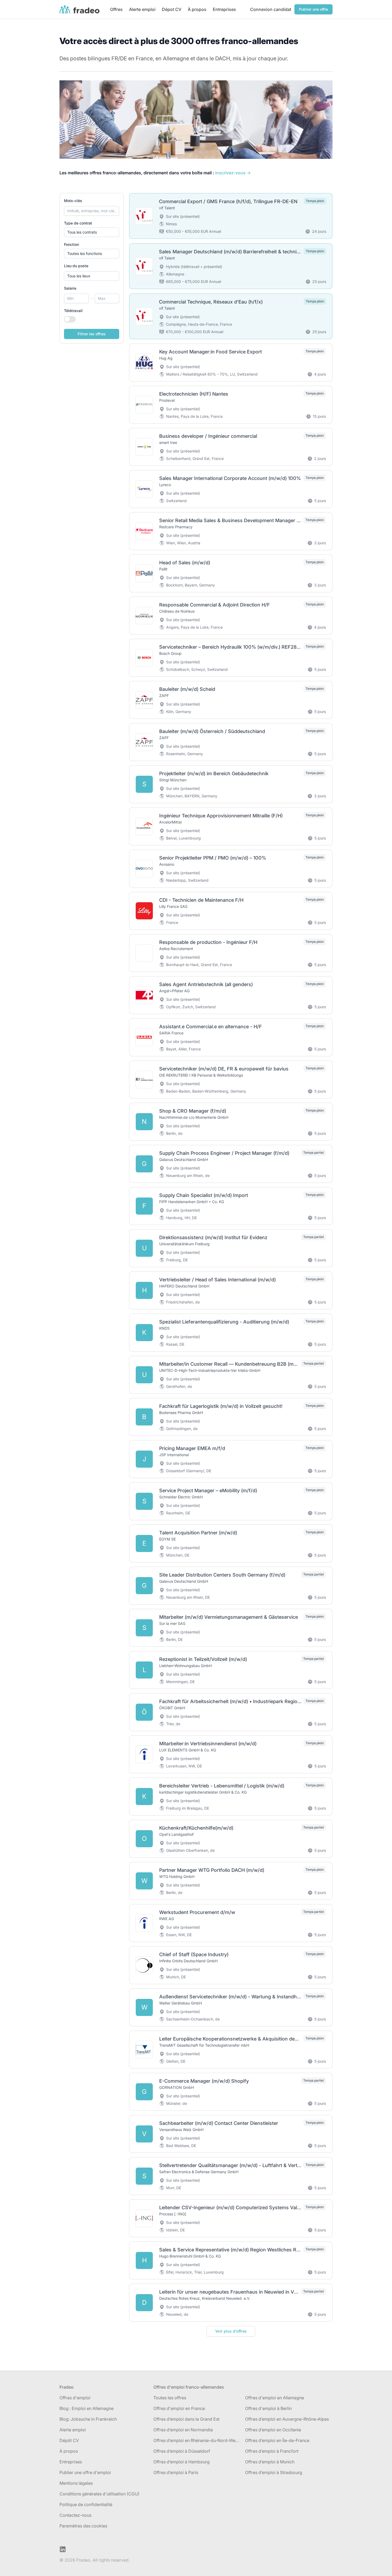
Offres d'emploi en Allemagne (275, 2398)
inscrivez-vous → (233, 173)
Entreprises (224, 9)
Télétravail (73, 311)
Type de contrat (78, 223)
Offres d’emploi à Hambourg (181, 2462)
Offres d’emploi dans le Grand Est (186, 2419)
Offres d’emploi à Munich (270, 2462)
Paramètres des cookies (83, 2526)
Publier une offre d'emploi (85, 2472)
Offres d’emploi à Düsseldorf (182, 2451)
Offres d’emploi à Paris (176, 2472)
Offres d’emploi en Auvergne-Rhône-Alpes (287, 2419)
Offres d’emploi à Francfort (272, 2451)
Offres (116, 9)
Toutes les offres (170, 2398)
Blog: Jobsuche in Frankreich (88, 2419)
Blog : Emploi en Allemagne (87, 2408)
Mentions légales (76, 2483)
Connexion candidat (271, 9)
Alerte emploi (142, 9)
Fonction (71, 244)
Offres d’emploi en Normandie (183, 2430)
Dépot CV (172, 9)
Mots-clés (73, 201)
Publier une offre (313, 9)
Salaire (70, 288)
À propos (197, 9)
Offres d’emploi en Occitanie (273, 2430)
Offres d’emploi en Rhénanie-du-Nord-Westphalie (197, 2440)
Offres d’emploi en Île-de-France (277, 2440)
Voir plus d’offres (231, 2331)
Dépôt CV (69, 2440)
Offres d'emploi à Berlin (268, 2408)
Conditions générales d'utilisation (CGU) (99, 2494)
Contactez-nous (75, 2515)
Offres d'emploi (75, 2398)
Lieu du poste (76, 266)
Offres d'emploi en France (179, 2408)
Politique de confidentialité (86, 2504)
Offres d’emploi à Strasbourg (274, 2472)
